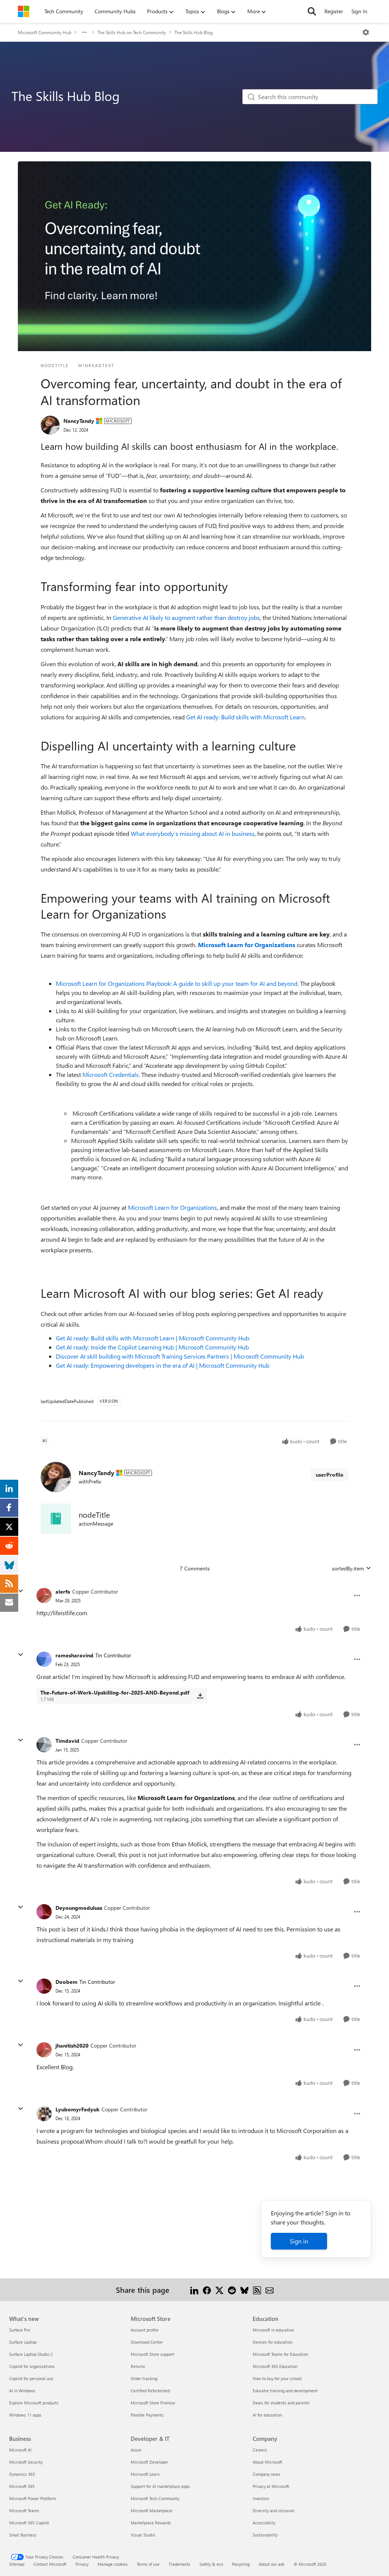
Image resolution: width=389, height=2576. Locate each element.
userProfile (330, 1475)
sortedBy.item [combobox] (348, 1568)
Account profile (145, 2330)
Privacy (82, 2564)
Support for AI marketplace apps (160, 2486)
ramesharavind (74, 1655)
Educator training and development (285, 2391)
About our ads (272, 2564)
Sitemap (17, 2564)
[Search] (312, 11)
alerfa (63, 1591)
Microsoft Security (26, 2462)
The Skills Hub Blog (194, 32)
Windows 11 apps (25, 2415)
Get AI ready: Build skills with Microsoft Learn (245, 717)
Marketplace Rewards (151, 2523)
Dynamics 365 (22, 2474)
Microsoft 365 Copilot (29, 2523)
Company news (266, 2474)
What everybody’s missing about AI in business (193, 833)
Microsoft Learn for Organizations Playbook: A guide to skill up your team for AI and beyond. (177, 983)
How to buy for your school (277, 2378)
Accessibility (264, 2523)
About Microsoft (267, 2462)
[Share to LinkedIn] (194, 2290)
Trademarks (179, 2564)
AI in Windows (22, 2391)
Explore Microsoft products (34, 2403)
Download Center (147, 2342)
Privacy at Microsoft (271, 2486)
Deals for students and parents (281, 2403)
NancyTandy (79, 421)
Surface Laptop (23, 2342)
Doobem (66, 1982)
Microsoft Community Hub (45, 32)
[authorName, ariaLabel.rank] (50, 425)
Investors (261, 2498)
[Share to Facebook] (207, 2290)
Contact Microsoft (50, 2564)
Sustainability (265, 2535)
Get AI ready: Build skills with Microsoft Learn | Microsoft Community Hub (153, 1338)
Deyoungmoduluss (79, 1908)
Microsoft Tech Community (155, 2498)
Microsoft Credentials (111, 1074)
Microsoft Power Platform (32, 2498)
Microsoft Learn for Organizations (172, 1207)
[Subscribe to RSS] (257, 2290)
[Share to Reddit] (232, 2290)
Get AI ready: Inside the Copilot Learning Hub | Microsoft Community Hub (152, 1347)
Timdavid (67, 1741)
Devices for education (273, 2342)
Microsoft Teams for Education (280, 2354)
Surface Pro (20, 2330)
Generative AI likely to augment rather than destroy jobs (186, 617)
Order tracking (144, 2378)
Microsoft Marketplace (152, 2511)
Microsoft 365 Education (275, 2366)
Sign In (359, 11)
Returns (138, 2366)
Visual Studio (143, 2535)
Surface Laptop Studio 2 (31, 2354)
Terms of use (148, 2564)
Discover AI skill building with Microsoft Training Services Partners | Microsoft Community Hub (180, 1356)
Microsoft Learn (145, 2474)
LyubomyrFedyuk (77, 2109)
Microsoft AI (20, 2450)
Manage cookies (113, 2564)
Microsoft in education (273, 2330)
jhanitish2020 (72, 2046)
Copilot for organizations (32, 2366)
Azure (136, 2450)
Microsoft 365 (22, 2486)
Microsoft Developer (149, 2462)
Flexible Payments (147, 2415)
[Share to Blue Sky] (244, 2290)
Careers (260, 2450)
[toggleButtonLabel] (366, 32)
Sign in (299, 2241)
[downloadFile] (200, 1696)
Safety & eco (211, 2564)
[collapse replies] (21, 1591)
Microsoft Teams (24, 2511)
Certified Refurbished (150, 2391)
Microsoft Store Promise (153, 2403)
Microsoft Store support (153, 2354)
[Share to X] (219, 2290)
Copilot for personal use (31, 2378)
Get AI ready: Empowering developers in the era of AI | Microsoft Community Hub (163, 1365)
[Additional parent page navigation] (84, 32)
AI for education (267, 2415)
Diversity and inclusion (274, 2511)
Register (334, 11)
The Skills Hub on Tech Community (132, 32)
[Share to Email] (270, 2290)
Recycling (241, 2564)
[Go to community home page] (24, 11)
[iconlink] (56, 1519)
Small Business (23, 2535)
